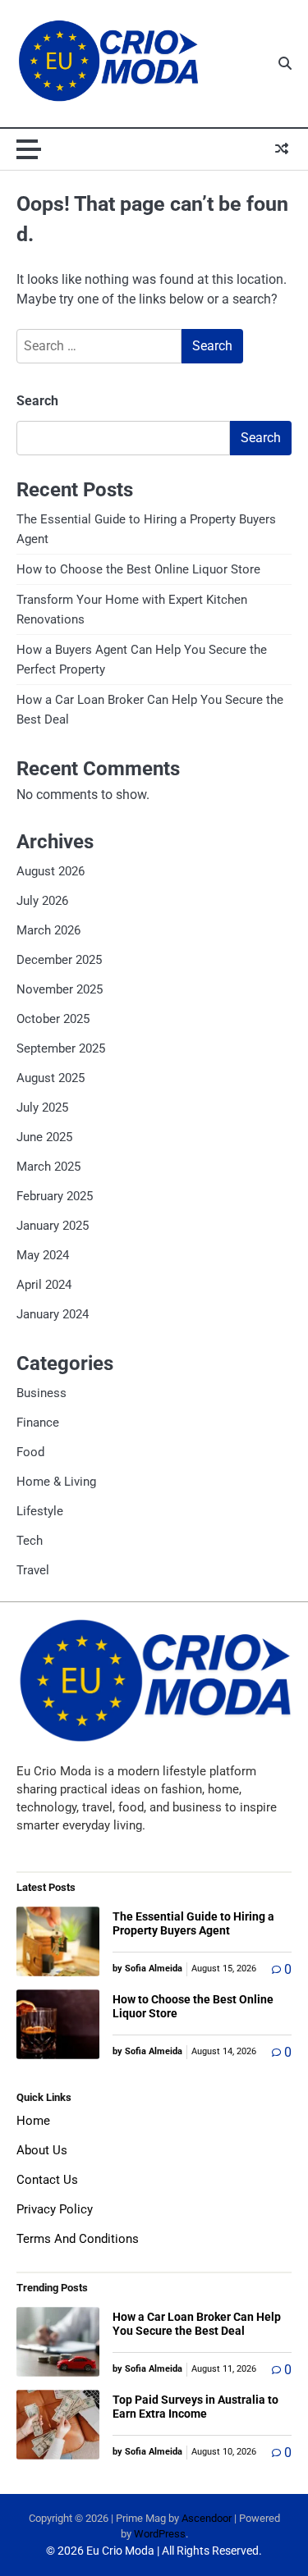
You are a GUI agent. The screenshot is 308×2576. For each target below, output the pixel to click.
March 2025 (48, 1167)
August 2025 (51, 1078)
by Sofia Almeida (147, 1969)
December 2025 (59, 960)
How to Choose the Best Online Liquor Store (138, 569)
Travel (33, 1570)
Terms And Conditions (78, 2239)
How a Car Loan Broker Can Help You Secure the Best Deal (197, 2324)
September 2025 (61, 1048)
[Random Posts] (282, 149)
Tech (30, 1541)
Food (30, 1452)
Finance (38, 1423)
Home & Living (56, 1482)
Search (37, 401)
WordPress (160, 2534)
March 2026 (48, 930)
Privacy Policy (55, 2209)
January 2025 (53, 1226)
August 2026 (51, 871)
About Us (42, 2150)
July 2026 (42, 901)
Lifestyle (40, 1511)
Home (33, 2121)
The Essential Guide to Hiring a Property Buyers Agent (193, 1923)
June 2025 (44, 1137)
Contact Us (47, 2180)
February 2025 (55, 1196)
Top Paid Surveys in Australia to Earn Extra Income (195, 2407)
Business (41, 1393)
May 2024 (43, 1255)
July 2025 (42, 1108)
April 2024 (44, 1285)
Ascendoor (207, 2518)
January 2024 (53, 1314)
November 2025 (60, 989)
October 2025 (53, 1019)
